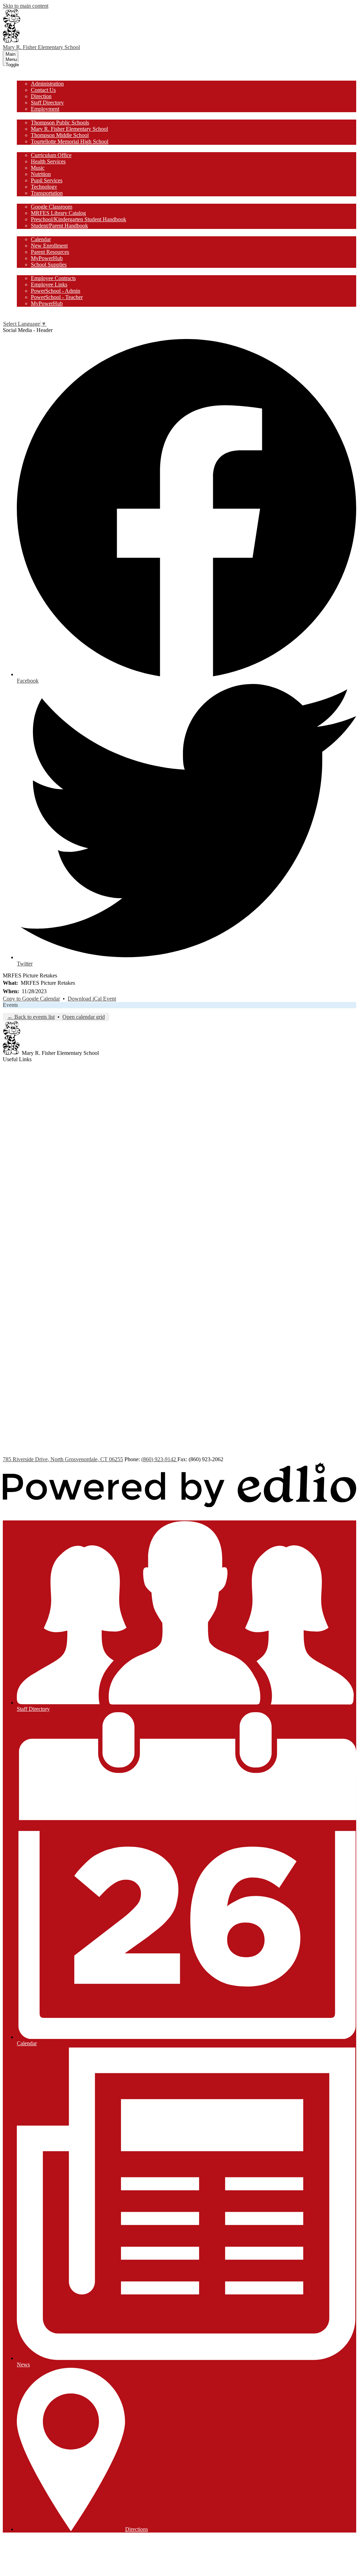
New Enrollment (49, 246)
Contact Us (43, 90)
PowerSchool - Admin (56, 291)
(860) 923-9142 (159, 1459)
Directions (137, 2529)
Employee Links (49, 284)
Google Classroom (52, 207)
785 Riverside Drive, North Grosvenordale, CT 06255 (63, 1459)
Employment (45, 109)
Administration (47, 84)
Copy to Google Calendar (31, 999)
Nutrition (41, 174)
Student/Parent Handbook (59, 226)
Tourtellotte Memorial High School (70, 141)
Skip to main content (26, 6)
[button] (29, 77)
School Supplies (49, 265)
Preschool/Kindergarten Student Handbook (79, 219)
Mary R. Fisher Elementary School (69, 129)
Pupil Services (47, 180)
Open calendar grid (84, 1017)
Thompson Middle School (60, 135)
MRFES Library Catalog (58, 213)
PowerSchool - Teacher (57, 297)
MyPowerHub (47, 258)
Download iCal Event (92, 999)
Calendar (41, 239)
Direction (41, 96)
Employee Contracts (53, 278)
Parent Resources (50, 252)
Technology (44, 187)
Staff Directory (47, 103)
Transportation (47, 193)
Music (38, 168)
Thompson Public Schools (60, 123)
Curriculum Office (51, 155)
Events (10, 1005)
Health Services (48, 161)
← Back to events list (31, 1017)
